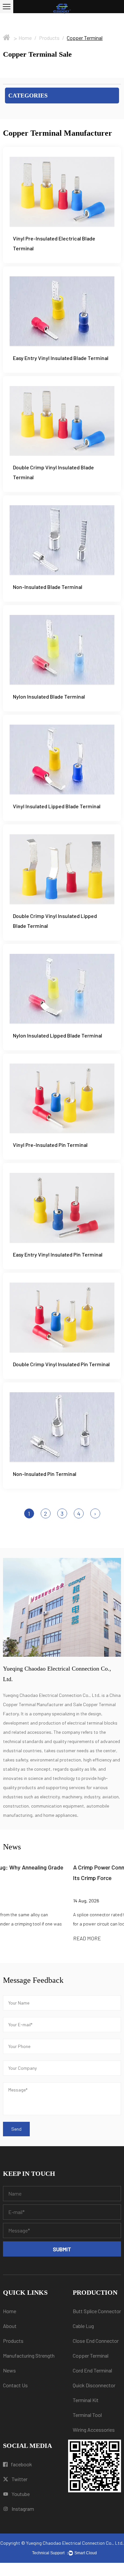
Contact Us (15, 2385)
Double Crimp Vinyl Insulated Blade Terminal (53, 472)
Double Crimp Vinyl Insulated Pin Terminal (61, 1364)
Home (25, 38)
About (10, 2326)
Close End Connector (96, 2341)
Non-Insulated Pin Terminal (45, 1474)
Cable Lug (83, 2326)
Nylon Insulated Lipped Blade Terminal (58, 1035)
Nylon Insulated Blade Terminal (49, 696)
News (9, 2370)
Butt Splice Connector (97, 2311)
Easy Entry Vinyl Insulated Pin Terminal (58, 1254)
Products (49, 38)
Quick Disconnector (94, 2385)
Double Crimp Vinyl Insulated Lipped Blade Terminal (55, 921)
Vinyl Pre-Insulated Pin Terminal (50, 1145)
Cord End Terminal (92, 2370)
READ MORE (18, 1938)
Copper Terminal (91, 2355)
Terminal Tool (87, 2415)
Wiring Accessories (94, 2430)
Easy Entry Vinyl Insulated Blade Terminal (61, 358)
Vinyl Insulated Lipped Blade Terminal (57, 806)
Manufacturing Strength (29, 2355)
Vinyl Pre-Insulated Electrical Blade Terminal (54, 243)
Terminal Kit (86, 2400)
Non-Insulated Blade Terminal (48, 587)
